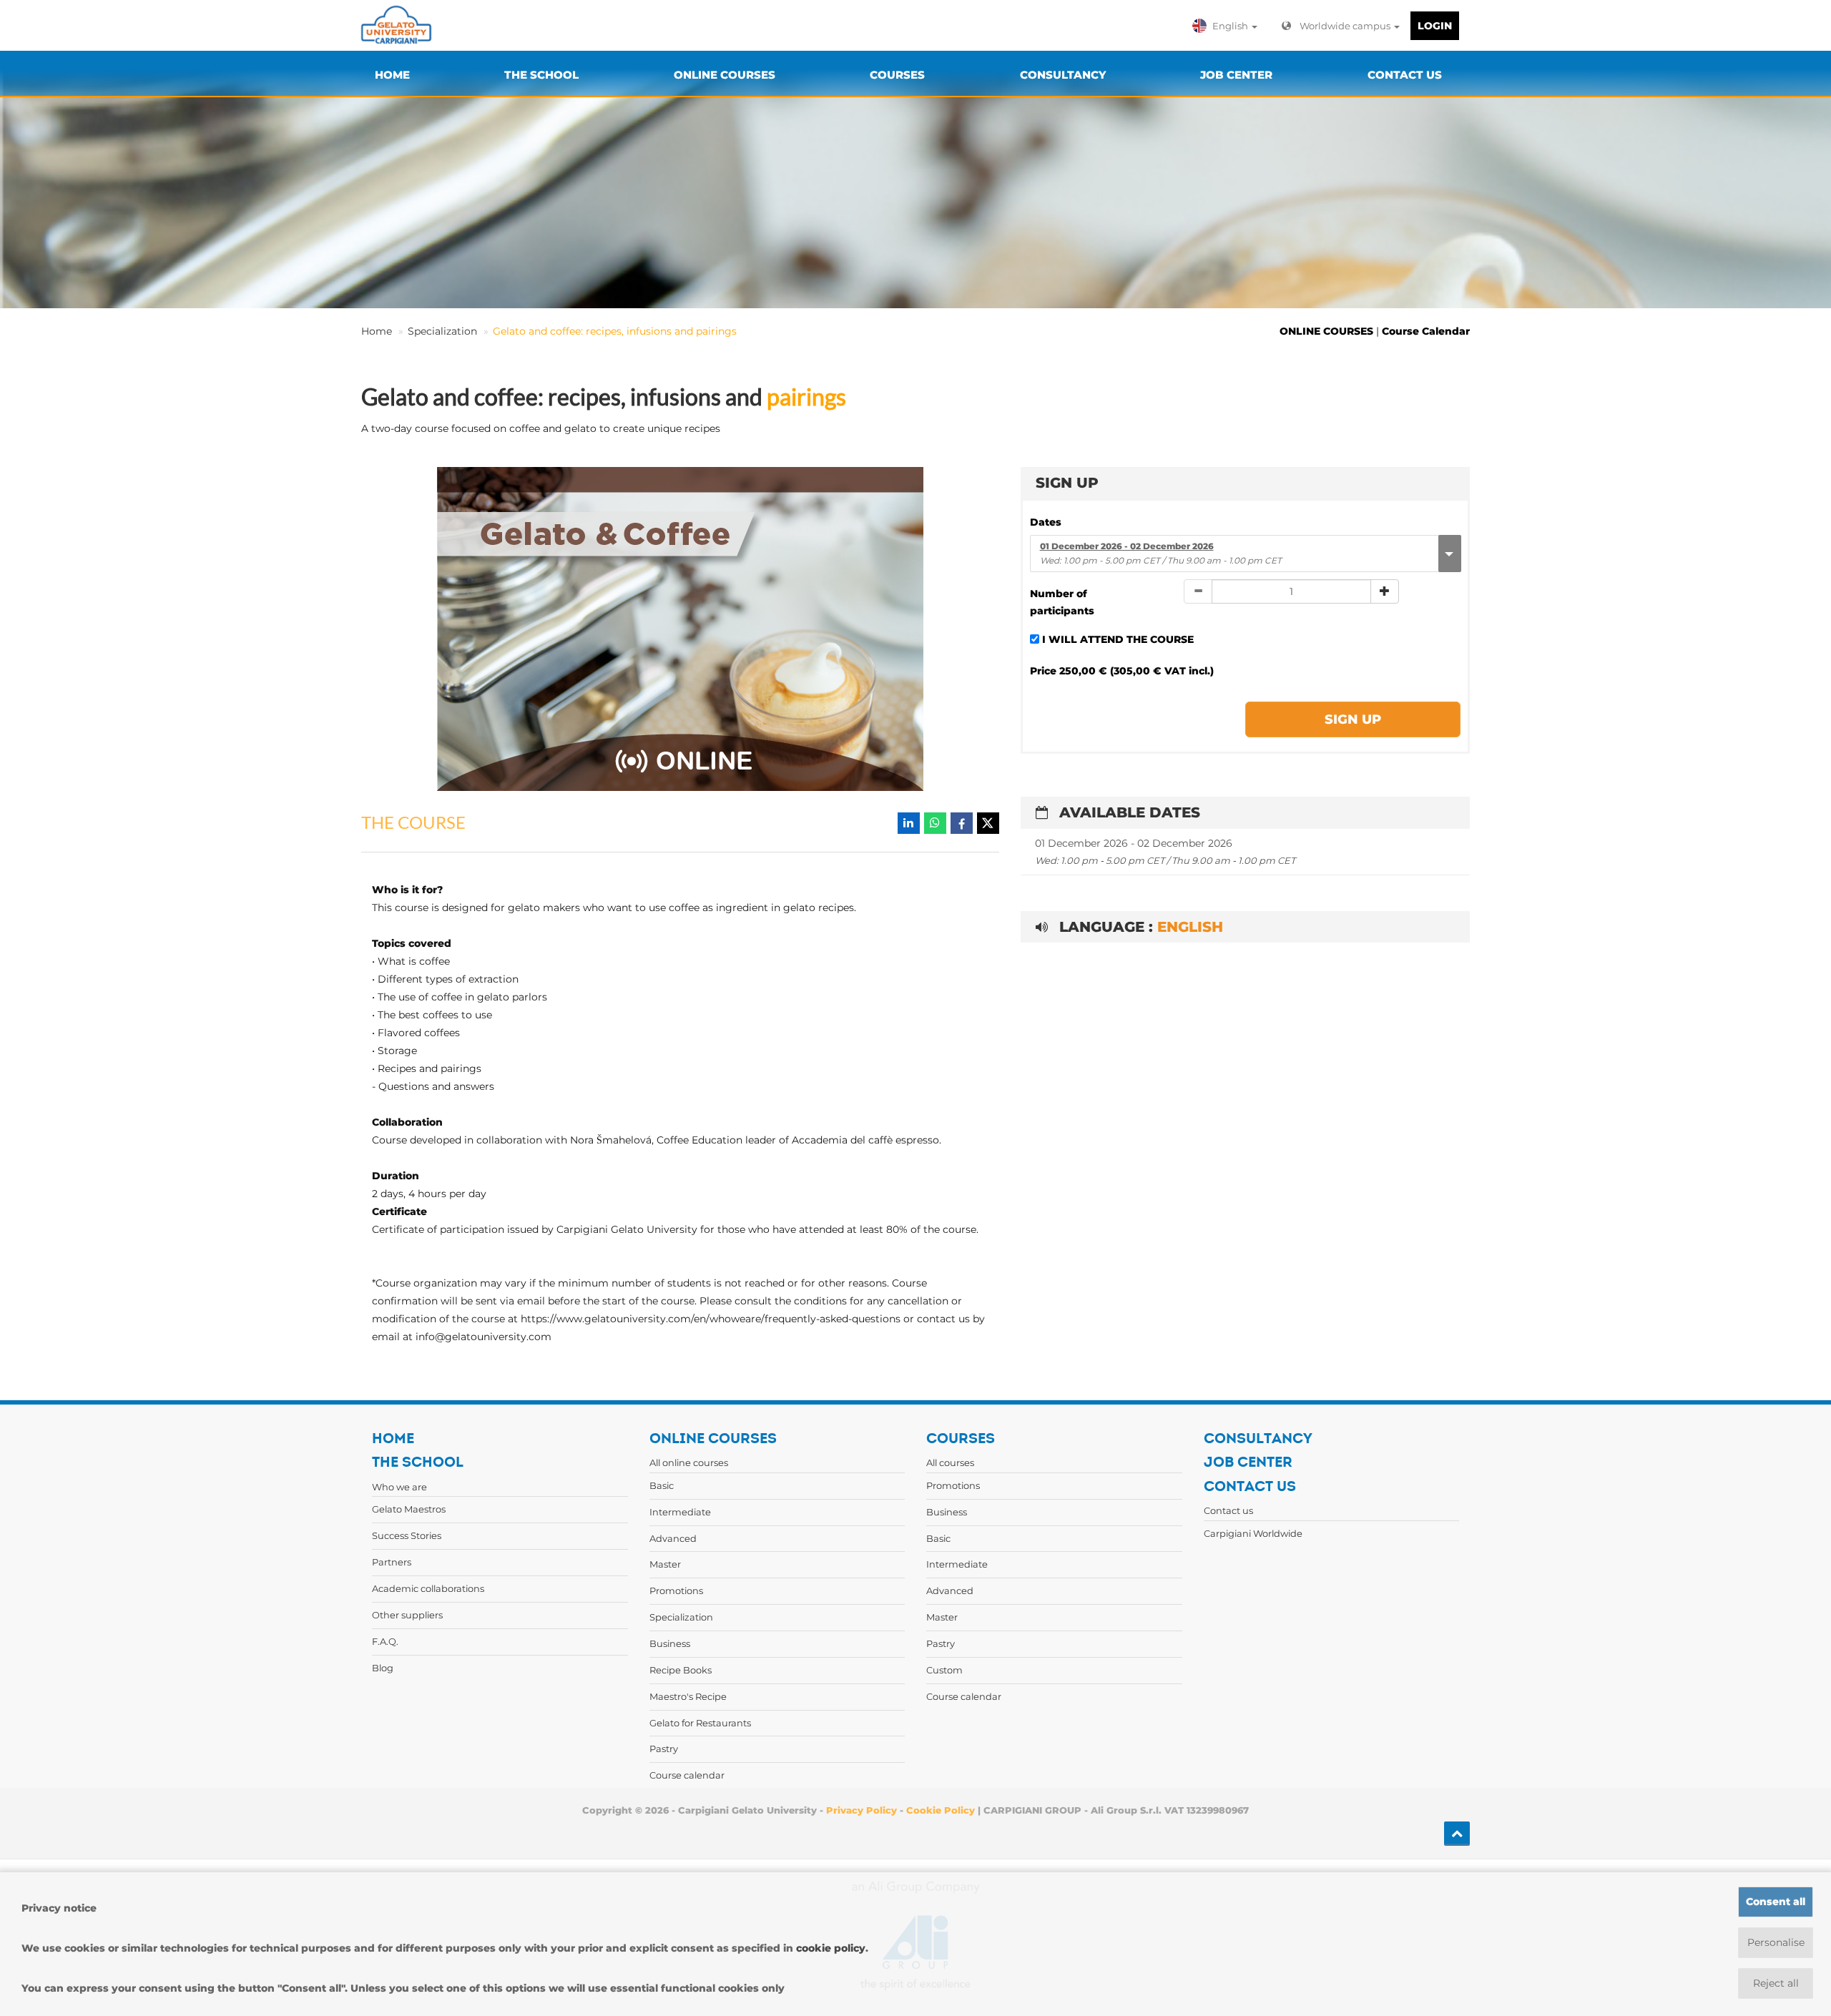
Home (377, 331)
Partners (392, 1562)
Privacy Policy (861, 1810)
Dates (1046, 522)
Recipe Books (681, 1670)
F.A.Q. (385, 1641)
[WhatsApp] (935, 823)
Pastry (664, 1749)
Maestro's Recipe (688, 1696)
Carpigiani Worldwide (1253, 1533)
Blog (383, 1668)
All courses (950, 1462)
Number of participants (1062, 603)
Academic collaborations (428, 1588)
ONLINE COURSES (1326, 331)
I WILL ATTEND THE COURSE (1118, 639)
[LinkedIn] (909, 823)
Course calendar (687, 1775)
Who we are (399, 1487)
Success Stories (407, 1535)
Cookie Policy (941, 1810)
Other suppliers (407, 1615)
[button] (1228, 26)
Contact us (1228, 1510)
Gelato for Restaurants (700, 1723)
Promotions (676, 1590)
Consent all (1776, 1902)
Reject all (1776, 1983)
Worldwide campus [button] (1346, 26)
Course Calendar (1426, 331)
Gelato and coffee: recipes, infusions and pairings (615, 331)
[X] (988, 823)
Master (665, 1564)
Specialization (442, 331)
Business (670, 1643)
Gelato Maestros (409, 1509)
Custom (944, 1670)
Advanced (673, 1538)
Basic (662, 1485)
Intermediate (680, 1512)
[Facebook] (962, 823)
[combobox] (1245, 554)
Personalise (1776, 1942)
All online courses (689, 1462)
